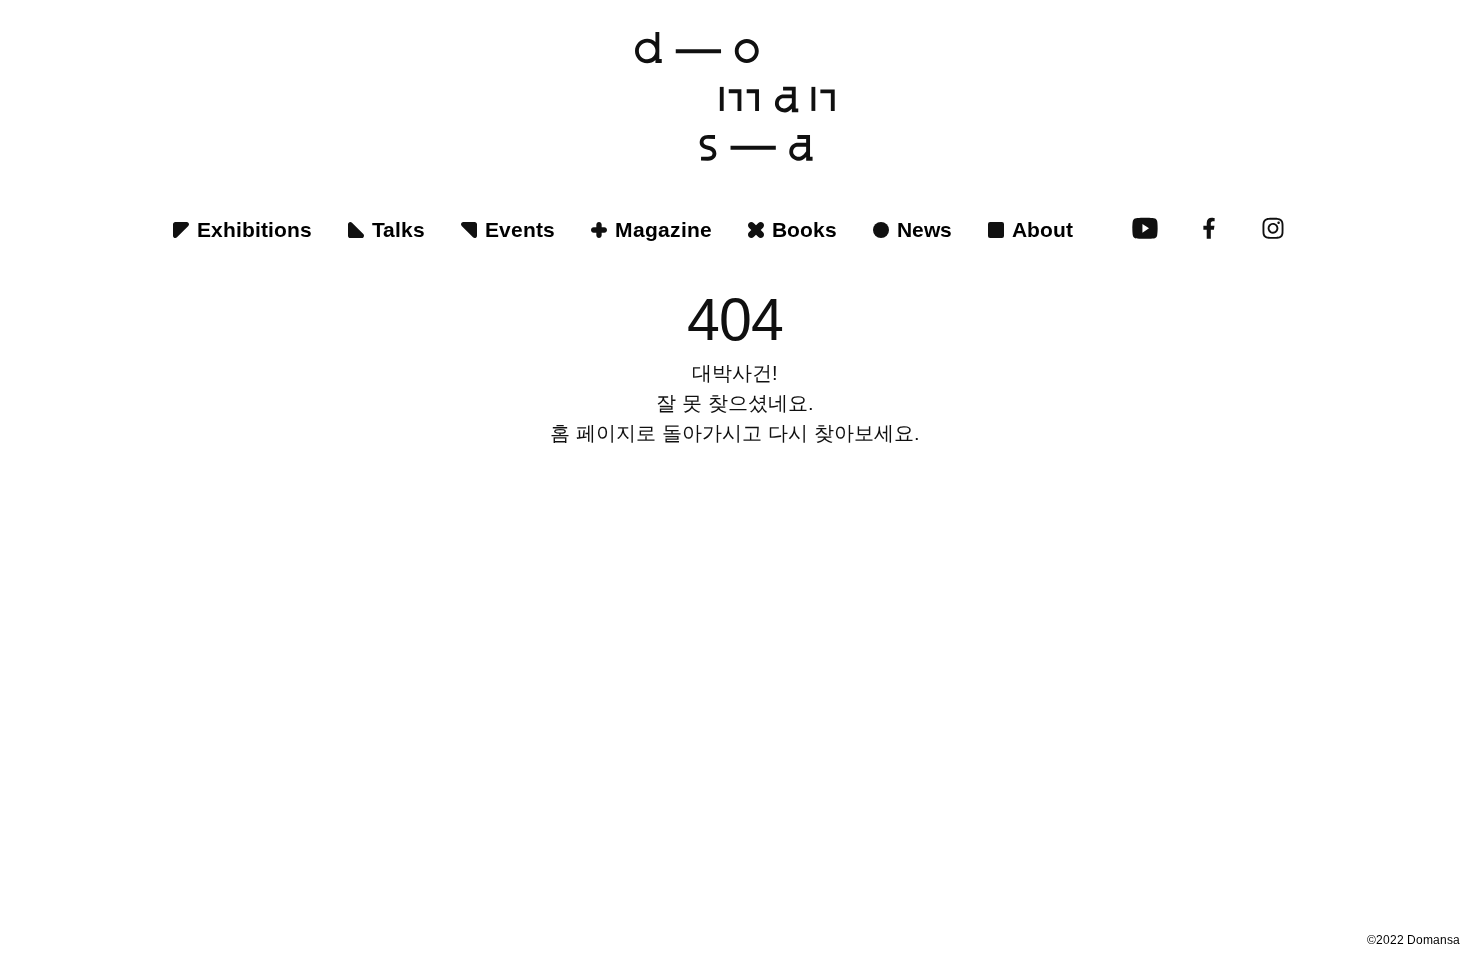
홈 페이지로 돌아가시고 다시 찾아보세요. (735, 433)
